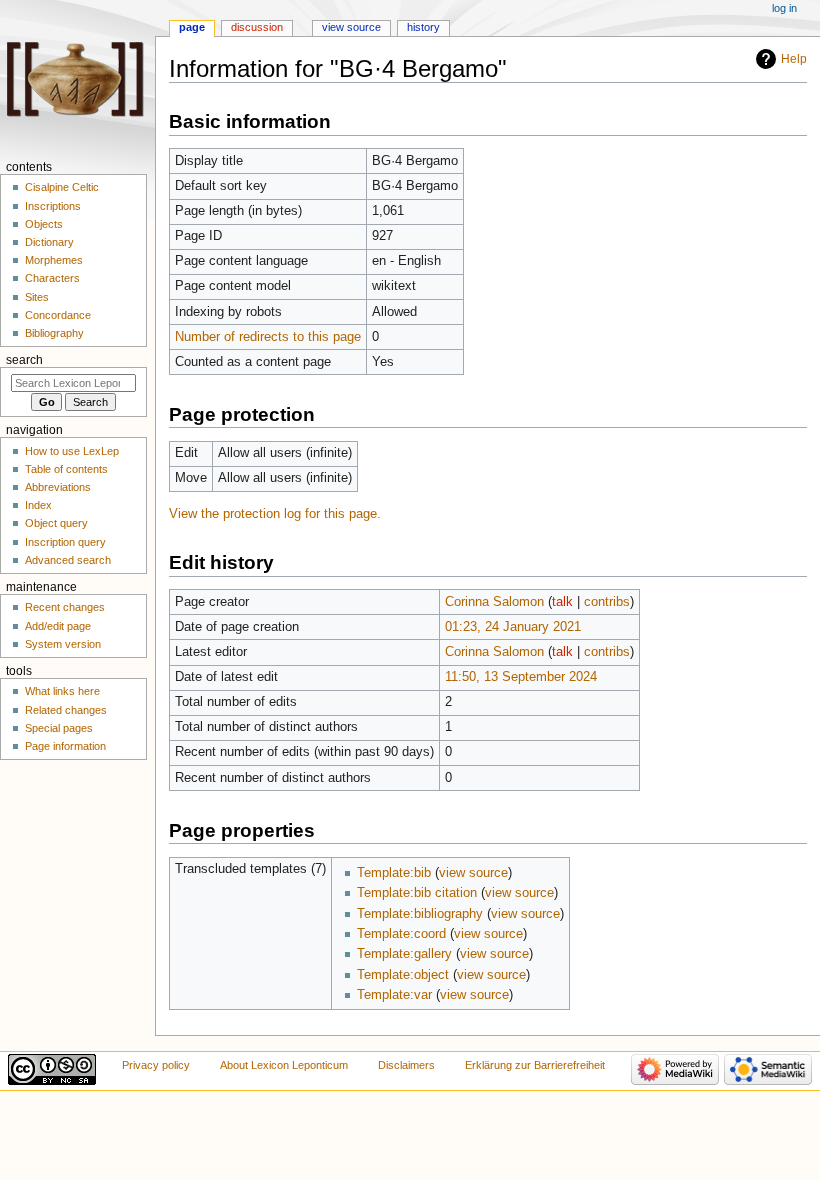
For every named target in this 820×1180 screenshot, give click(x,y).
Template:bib (394, 873)
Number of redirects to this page (268, 337)
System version (63, 644)
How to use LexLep (72, 451)
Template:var (394, 995)
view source (473, 873)
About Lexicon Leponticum (284, 1065)
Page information (65, 746)
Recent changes (65, 607)
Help (794, 59)
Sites (37, 297)
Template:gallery (404, 954)
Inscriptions (53, 206)
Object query (56, 523)
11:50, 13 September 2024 (521, 677)
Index (38, 505)
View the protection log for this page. (275, 514)
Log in (784, 8)
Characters (52, 278)
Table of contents (66, 469)
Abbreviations (58, 487)
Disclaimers (406, 1065)
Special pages (59, 728)
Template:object (403, 975)
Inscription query (65, 542)
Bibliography (54, 333)
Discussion (257, 27)
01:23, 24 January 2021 (513, 627)
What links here (62, 691)
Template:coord (401, 934)
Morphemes (54, 260)
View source (351, 27)
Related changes (66, 710)
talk (562, 602)
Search (24, 360)
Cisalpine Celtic (62, 187)
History (423, 27)
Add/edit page (58, 626)
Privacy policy (156, 1065)
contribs (607, 602)
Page (192, 27)
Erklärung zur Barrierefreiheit (535, 1065)
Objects (44, 224)
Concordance (58, 315)
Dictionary (49, 242)
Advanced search (68, 560)
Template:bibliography (420, 914)
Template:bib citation (417, 893)
